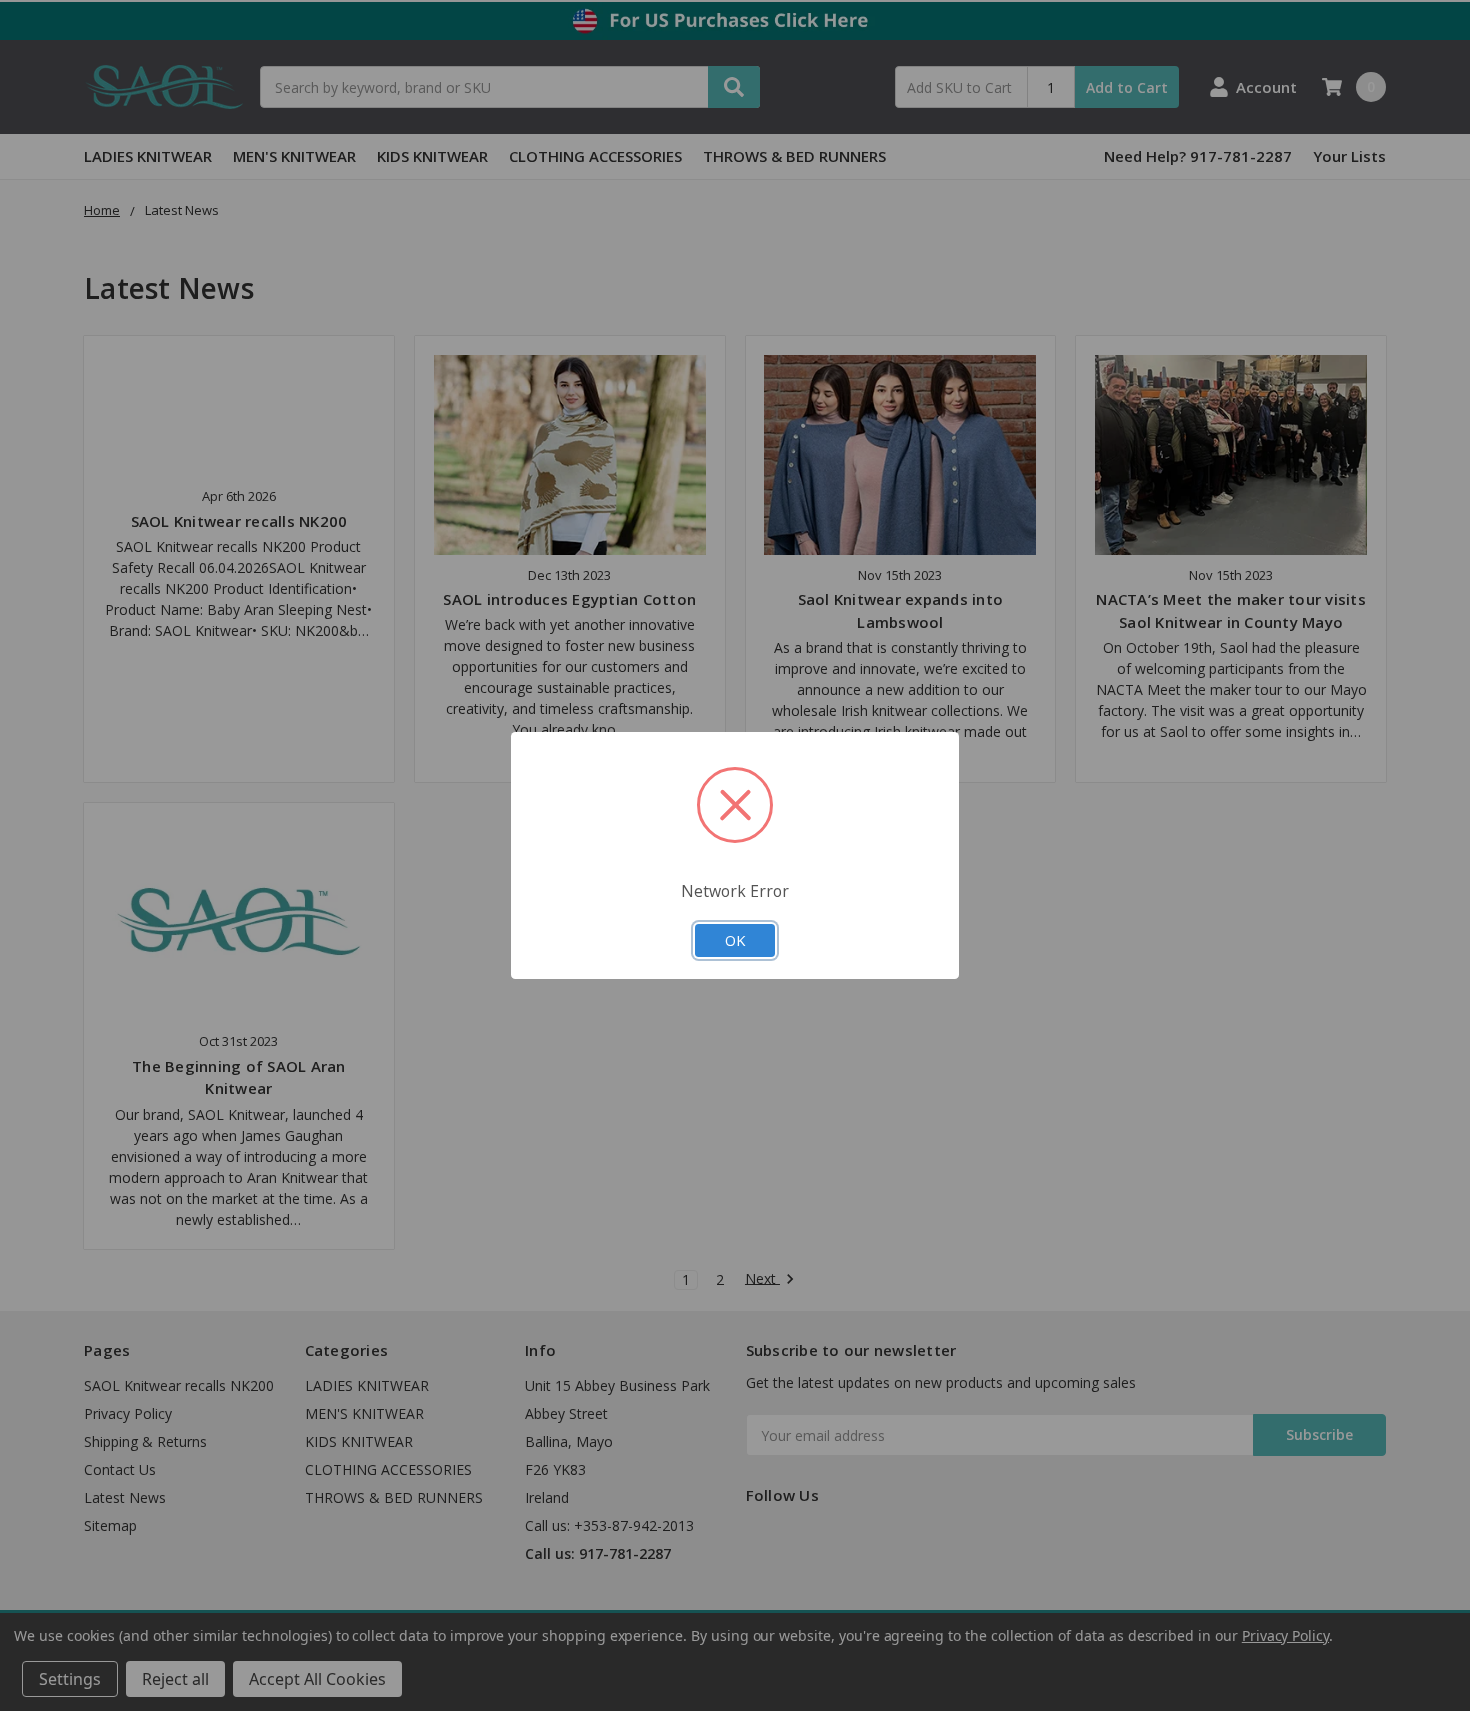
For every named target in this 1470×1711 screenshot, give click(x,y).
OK (735, 940)
